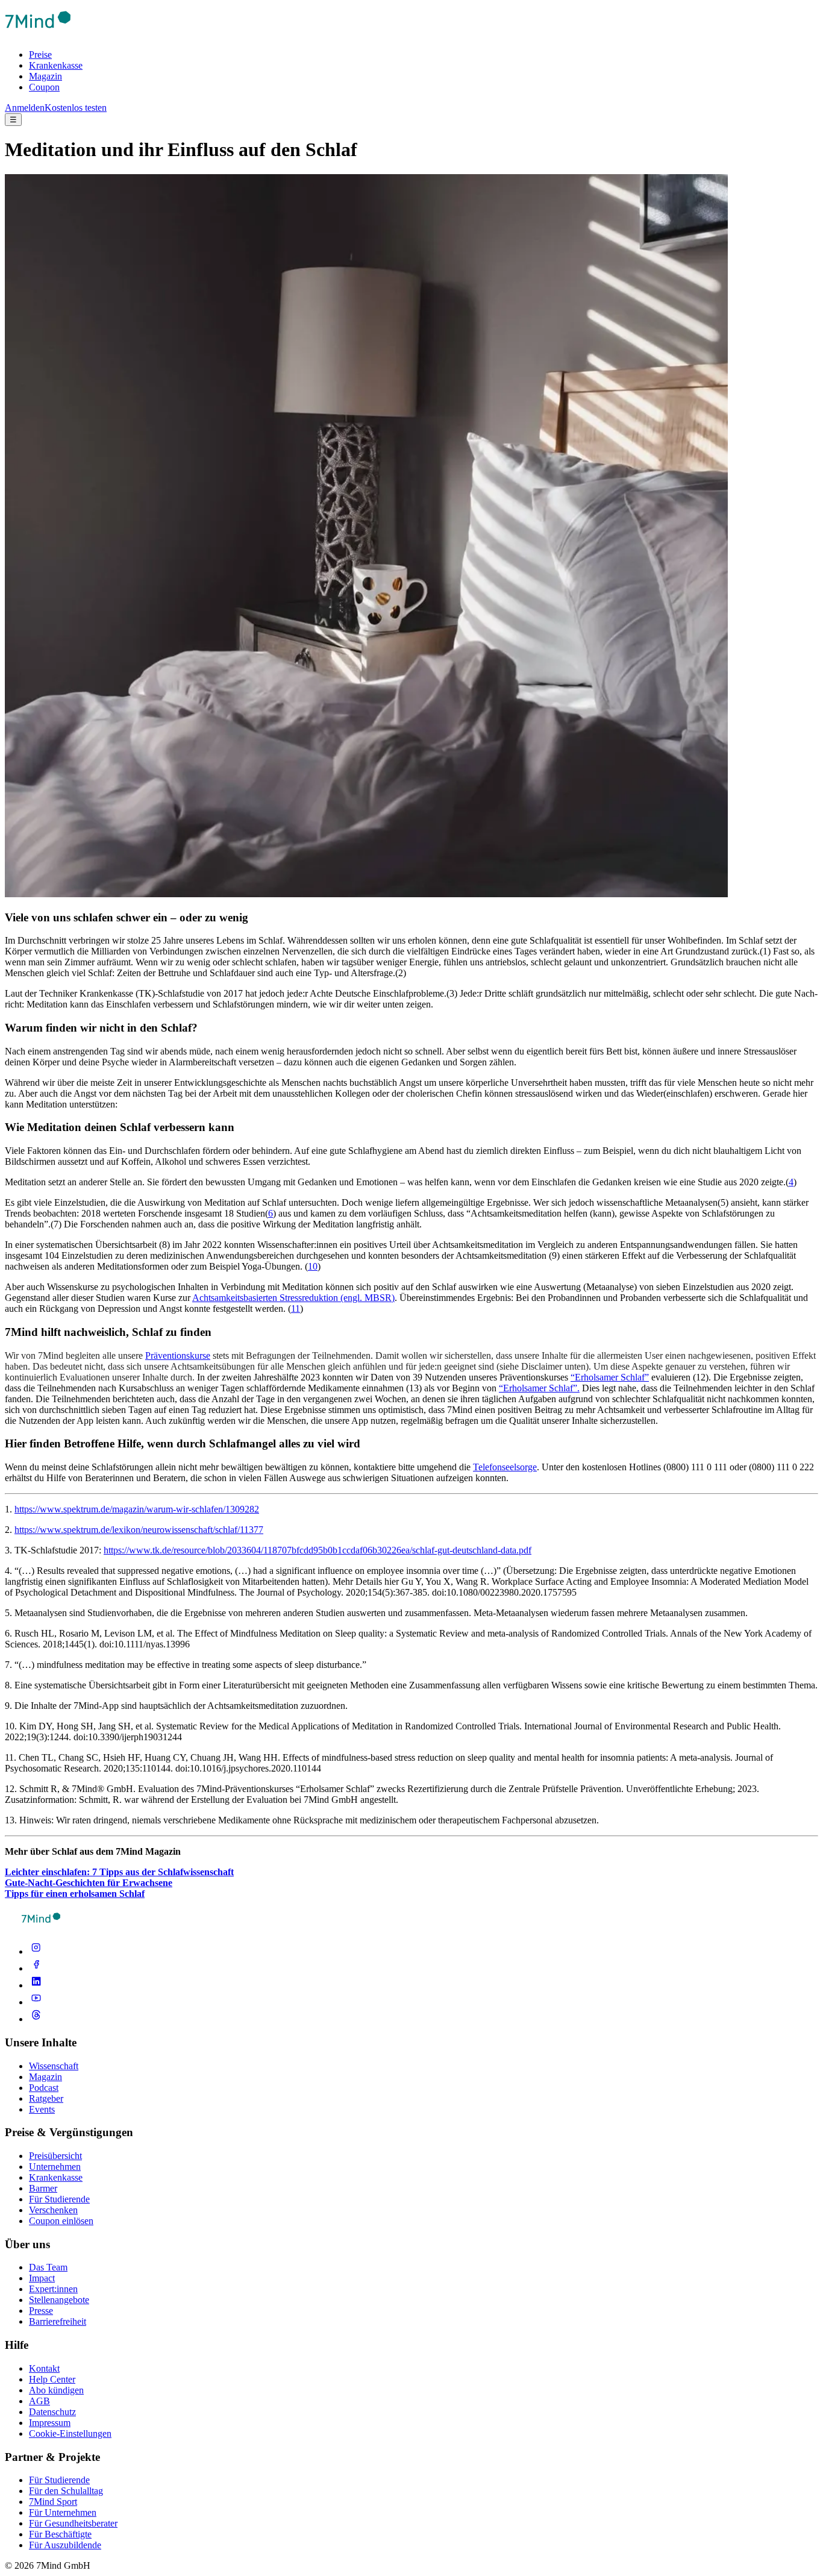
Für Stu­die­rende (59, 2480)
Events (42, 2109)
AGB (39, 2401)
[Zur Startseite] (38, 34)
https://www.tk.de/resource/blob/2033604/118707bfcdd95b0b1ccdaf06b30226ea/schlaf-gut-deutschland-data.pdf (318, 1550)
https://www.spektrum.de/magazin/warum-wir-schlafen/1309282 (137, 1509)
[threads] (36, 2019)
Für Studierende (59, 2199)
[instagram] (36, 1951)
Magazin (45, 76)
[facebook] (36, 1968)
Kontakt (44, 2368)
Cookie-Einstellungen (70, 2433)
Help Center (52, 2379)
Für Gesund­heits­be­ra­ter (73, 2523)
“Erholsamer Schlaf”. (539, 1388)
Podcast (44, 2088)
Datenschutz (52, 2412)
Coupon (44, 87)
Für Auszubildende (65, 2545)
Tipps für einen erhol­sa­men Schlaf (75, 1894)
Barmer (43, 2188)
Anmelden (25, 108)
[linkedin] (36, 1985)
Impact (42, 2278)
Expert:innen (53, 2289)
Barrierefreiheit (58, 2321)
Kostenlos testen (76, 108)
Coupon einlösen (61, 2221)
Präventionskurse (178, 1355)
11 (296, 1308)
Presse (41, 2311)
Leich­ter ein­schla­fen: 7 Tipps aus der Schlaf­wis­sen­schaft (119, 1872)
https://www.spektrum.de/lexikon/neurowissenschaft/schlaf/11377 (139, 1530)
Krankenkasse (56, 65)
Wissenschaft (54, 2066)
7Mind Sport (53, 2502)
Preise (40, 55)
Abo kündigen (56, 2390)
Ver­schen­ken (53, 2210)
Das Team (48, 2267)
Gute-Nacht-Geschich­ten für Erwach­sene (89, 1883)
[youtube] (36, 2002)
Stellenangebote (59, 2300)
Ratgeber (46, 2098)
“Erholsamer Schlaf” (610, 1377)
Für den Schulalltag (66, 2491)
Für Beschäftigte (60, 2534)
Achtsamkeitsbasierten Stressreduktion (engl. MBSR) (293, 1298)
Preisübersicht (55, 2156)
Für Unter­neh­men (63, 2512)
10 (313, 1266)
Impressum (50, 2423)
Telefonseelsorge (505, 1467)
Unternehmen (55, 2167)
